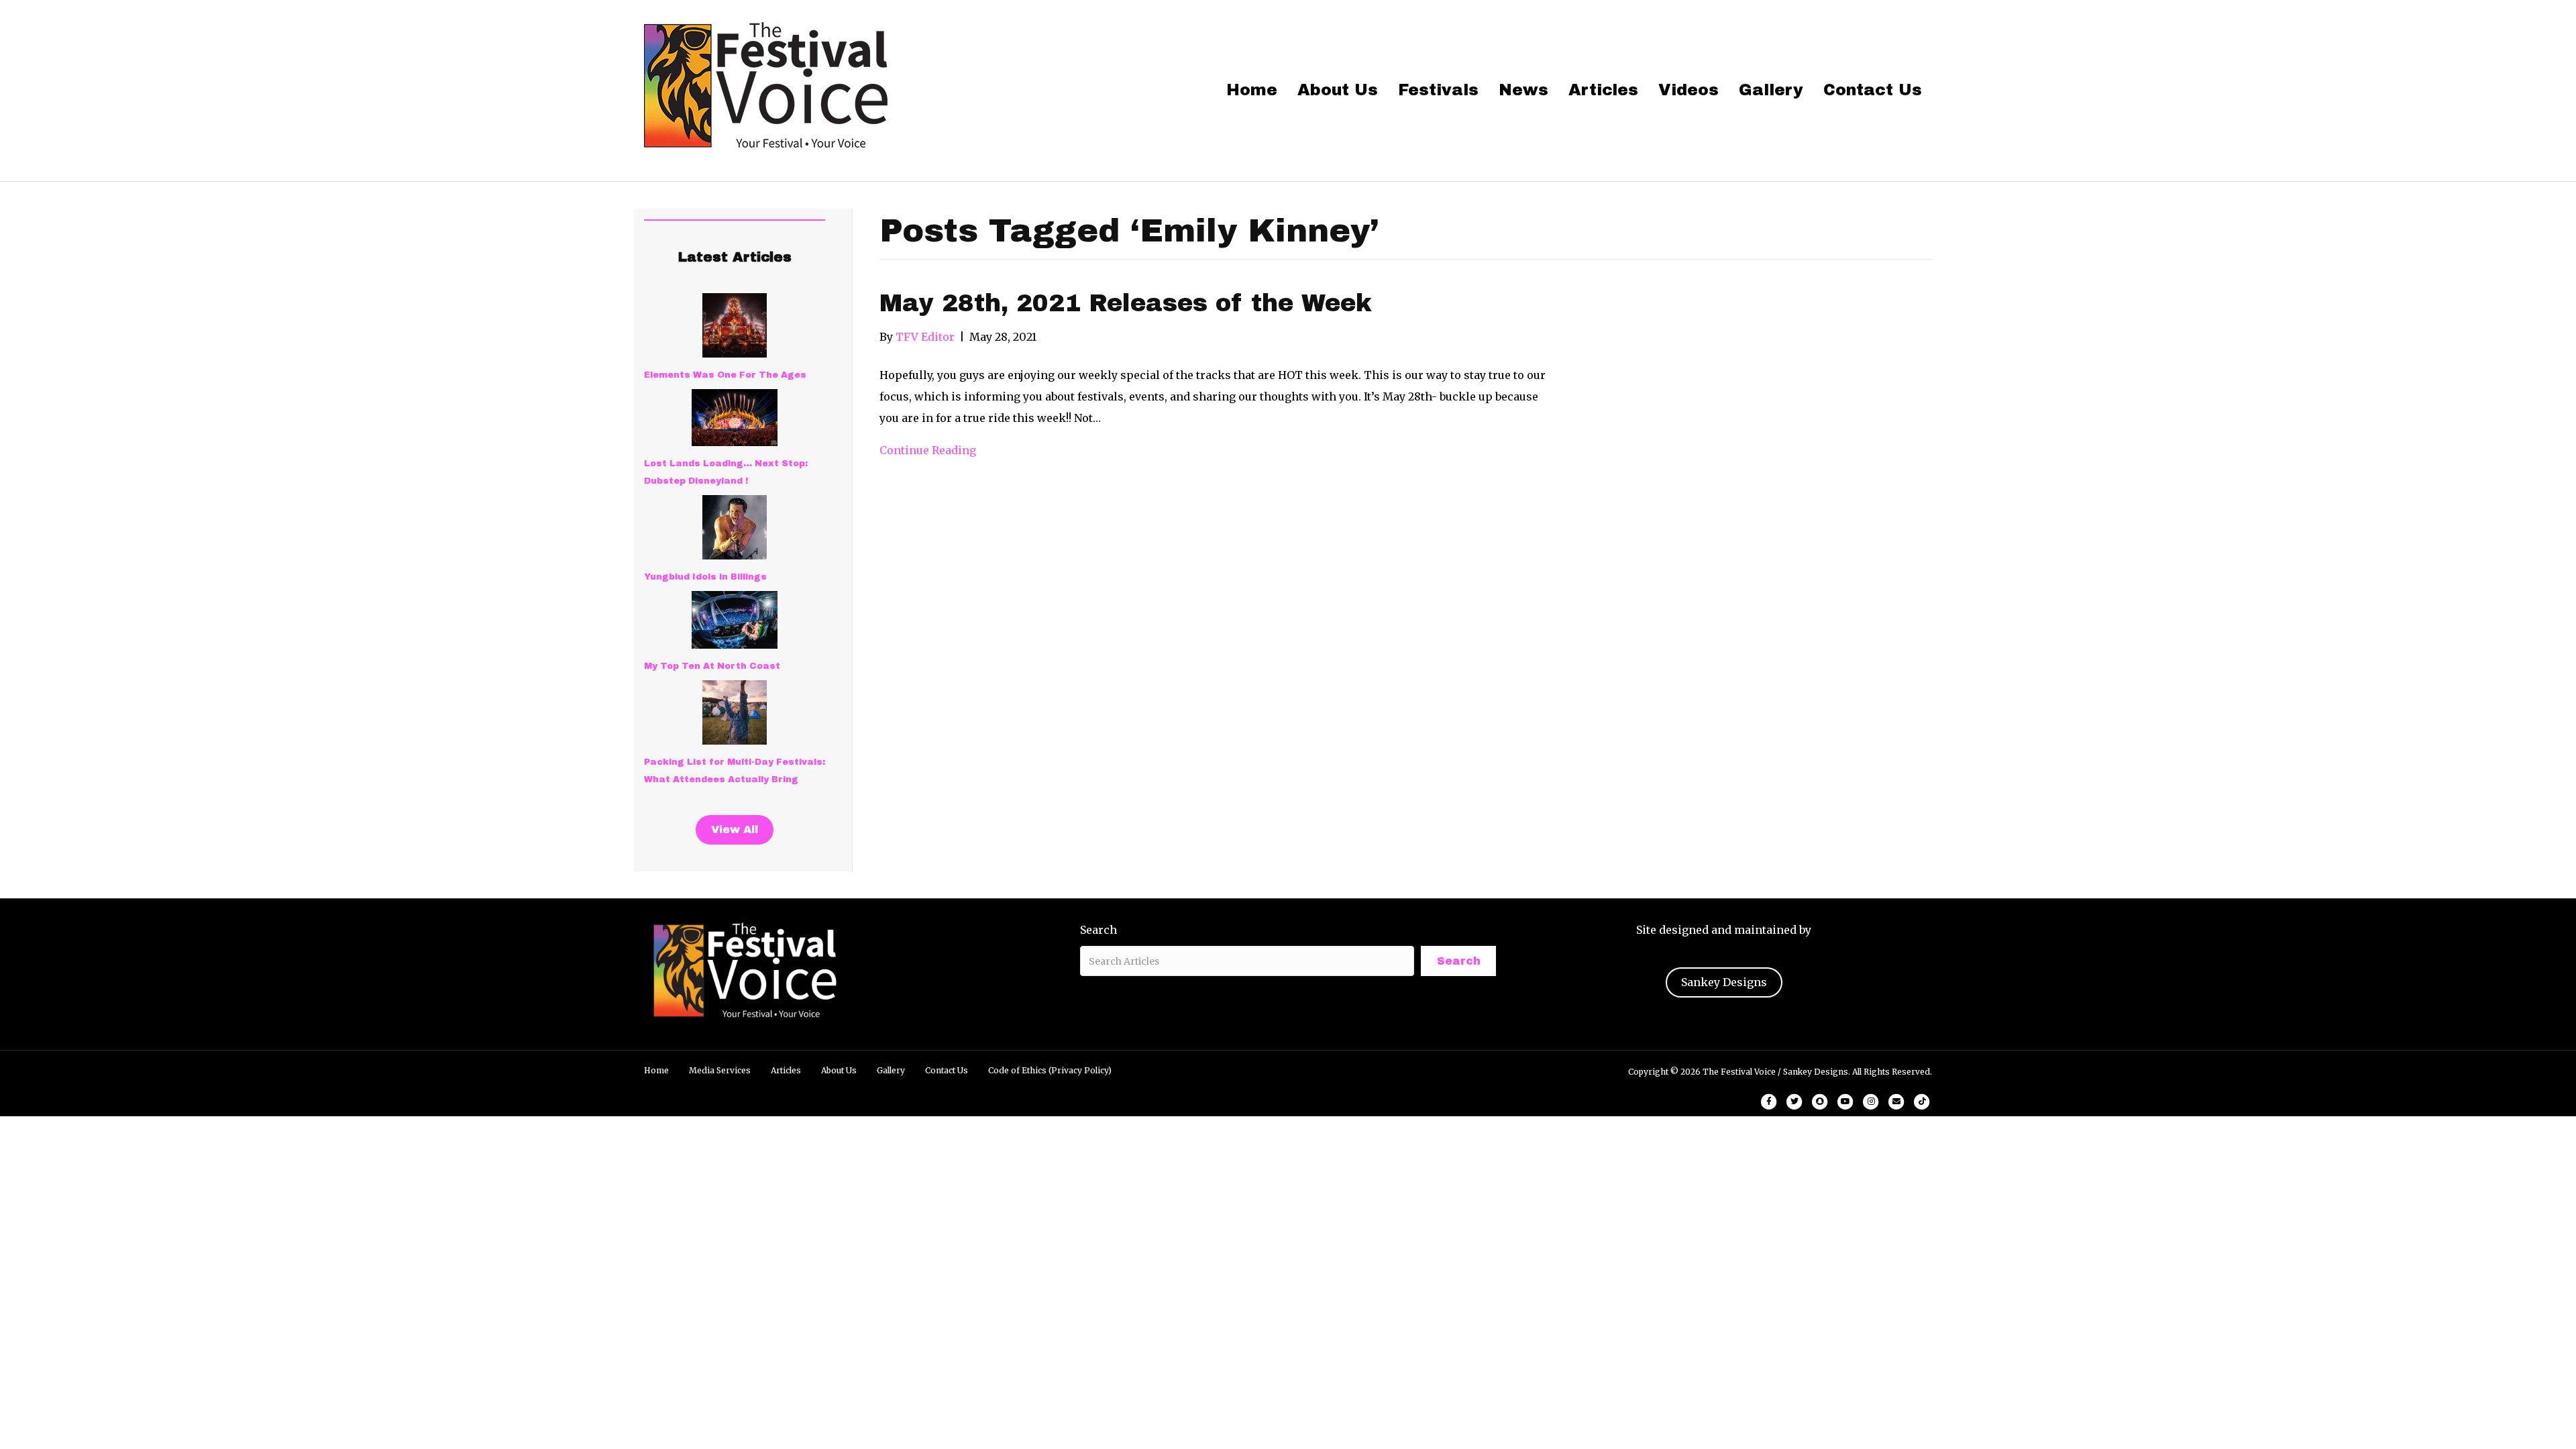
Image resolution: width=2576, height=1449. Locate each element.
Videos (1688, 90)
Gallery (1771, 90)
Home (1252, 90)
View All (735, 829)
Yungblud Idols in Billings (705, 577)
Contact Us (1873, 90)
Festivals (1438, 90)
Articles (1603, 90)
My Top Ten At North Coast (712, 666)
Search (1098, 930)
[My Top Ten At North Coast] (735, 620)
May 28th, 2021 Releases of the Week (1126, 303)
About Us (1338, 90)
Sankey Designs (1724, 982)
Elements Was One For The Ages (725, 375)
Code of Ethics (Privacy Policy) (1050, 1070)
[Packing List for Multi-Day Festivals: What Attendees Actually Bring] (735, 712)
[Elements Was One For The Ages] (735, 325)
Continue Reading (928, 450)
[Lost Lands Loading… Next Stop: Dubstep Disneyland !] (735, 418)
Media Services (720, 1070)
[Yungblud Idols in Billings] (735, 527)
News (1523, 90)
